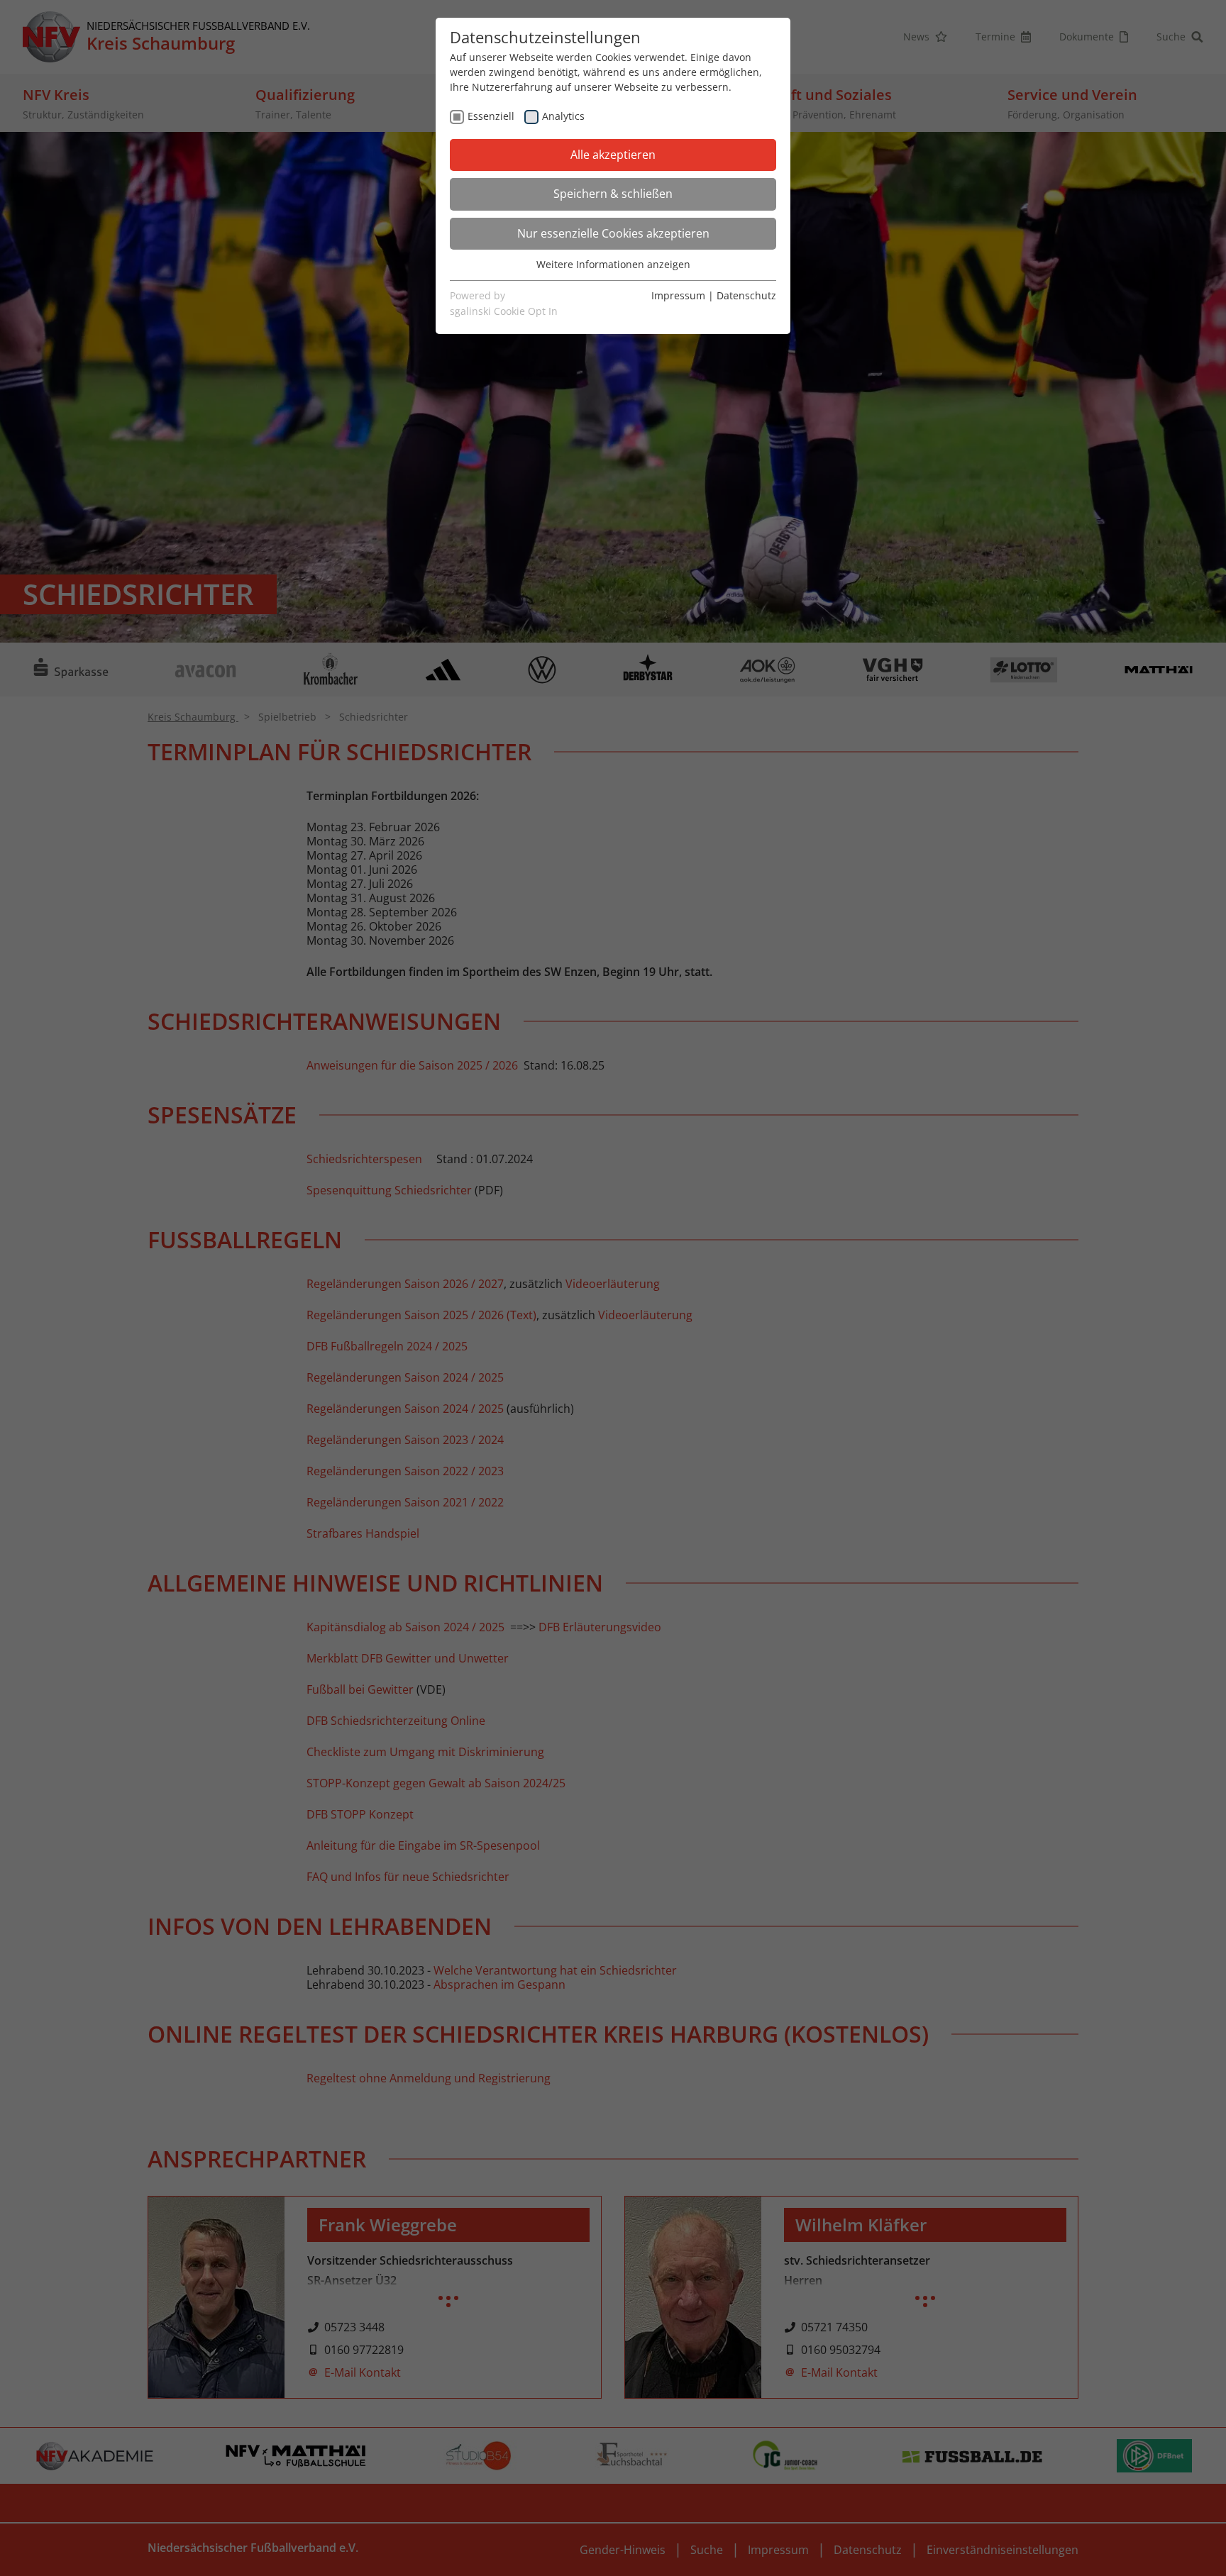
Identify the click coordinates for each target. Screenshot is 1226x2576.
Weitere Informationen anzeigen (613, 264)
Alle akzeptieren (613, 155)
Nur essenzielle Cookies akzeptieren (613, 233)
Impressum (678, 295)
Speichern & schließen (613, 194)
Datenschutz (746, 295)
